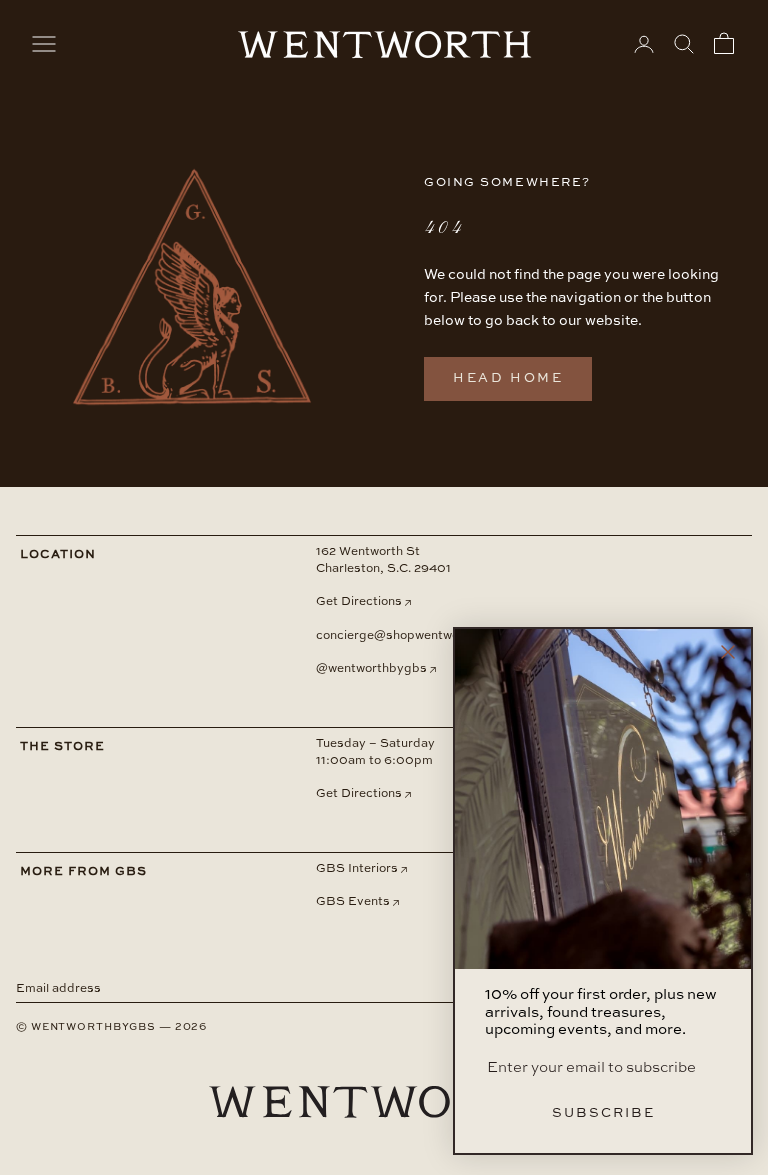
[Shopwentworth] (384, 1119)
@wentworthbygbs (371, 669)
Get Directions (359, 602)
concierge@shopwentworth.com (410, 636)
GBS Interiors (357, 869)
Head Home (508, 378)
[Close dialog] (728, 652)
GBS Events (353, 902)
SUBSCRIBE (603, 1113)
